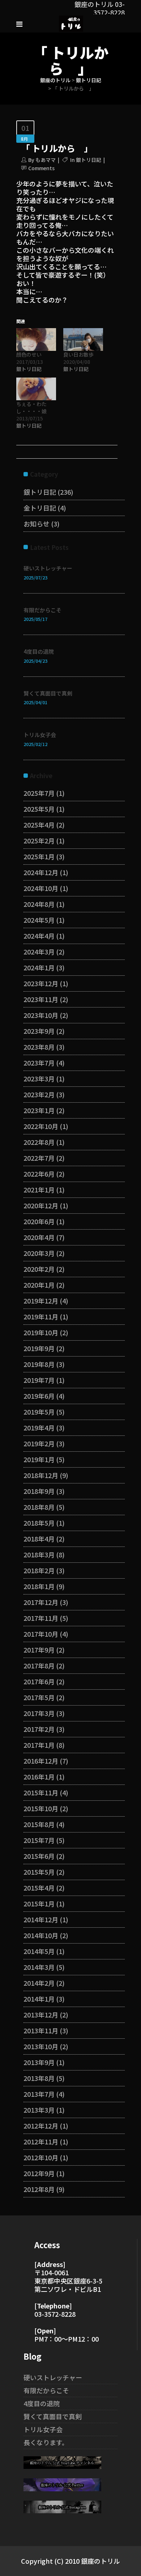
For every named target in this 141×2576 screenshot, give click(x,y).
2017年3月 (39, 1713)
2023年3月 (39, 1079)
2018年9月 (39, 1491)
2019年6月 (39, 1396)
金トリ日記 (40, 508)
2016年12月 (41, 1761)
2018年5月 (39, 1523)
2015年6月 (39, 1856)
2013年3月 (39, 2110)
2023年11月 (41, 999)
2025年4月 (39, 825)
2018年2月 (39, 1570)
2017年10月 (41, 1634)
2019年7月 (39, 1380)
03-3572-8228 (55, 2314)
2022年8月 (39, 1142)
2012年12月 (41, 2126)
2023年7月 (39, 1063)
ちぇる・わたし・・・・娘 (31, 407)
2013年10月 (41, 2046)
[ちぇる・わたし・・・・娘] (36, 389)
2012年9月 (39, 2173)
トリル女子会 (40, 735)
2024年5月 (39, 920)
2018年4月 (39, 1539)
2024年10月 (41, 888)
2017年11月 (41, 1618)
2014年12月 (41, 1919)
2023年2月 (39, 1094)
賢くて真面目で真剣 (48, 693)
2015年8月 (39, 1824)
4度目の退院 (39, 651)
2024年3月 (39, 952)
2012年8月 (39, 2189)
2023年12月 (41, 983)
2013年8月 (39, 2078)
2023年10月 (41, 1015)
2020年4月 (39, 1237)
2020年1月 (39, 1285)
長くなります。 (46, 2442)
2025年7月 (39, 793)
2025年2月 (39, 841)
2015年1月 (39, 1904)
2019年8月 (39, 1364)
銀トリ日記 (89, 80)
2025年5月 (39, 809)
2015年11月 (41, 1792)
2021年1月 (39, 1190)
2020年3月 (39, 1253)
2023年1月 (39, 1110)
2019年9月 (39, 1348)
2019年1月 (39, 1459)
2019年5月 (39, 1412)
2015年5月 (39, 1872)
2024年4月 (39, 936)
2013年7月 (39, 2094)
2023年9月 (39, 1031)
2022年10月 (41, 1126)
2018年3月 (39, 1554)
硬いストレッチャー (48, 568)
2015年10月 (41, 1808)
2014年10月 (41, 1935)
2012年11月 (41, 2141)
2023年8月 (39, 1047)
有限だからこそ (42, 610)
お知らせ (37, 524)
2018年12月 (41, 1475)
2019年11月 (41, 1316)
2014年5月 (39, 1951)
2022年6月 (39, 1174)
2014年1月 (39, 1999)
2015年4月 (39, 1888)
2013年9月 (39, 2062)
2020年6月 (39, 1221)
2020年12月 (41, 1205)
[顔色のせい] (36, 339)
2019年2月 (39, 1443)
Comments (41, 168)
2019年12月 (41, 1301)
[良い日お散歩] (83, 339)
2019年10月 (41, 1332)
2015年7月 (39, 1840)
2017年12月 (41, 1602)
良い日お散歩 (78, 354)
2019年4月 (39, 1428)
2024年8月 (39, 904)
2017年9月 (39, 1650)
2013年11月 (41, 2030)
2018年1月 (39, 1586)
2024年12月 (41, 872)
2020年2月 (39, 1269)
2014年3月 (39, 1967)
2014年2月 (39, 1983)
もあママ (46, 160)
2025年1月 (39, 856)
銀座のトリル (55, 80)
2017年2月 (39, 1729)
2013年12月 (41, 2015)
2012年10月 (41, 2157)
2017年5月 (39, 1697)
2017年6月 (39, 1681)
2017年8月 (39, 1666)
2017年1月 (39, 1745)
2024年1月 (39, 967)
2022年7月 (39, 1158)
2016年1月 (39, 1777)
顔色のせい (29, 354)
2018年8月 (39, 1507)
